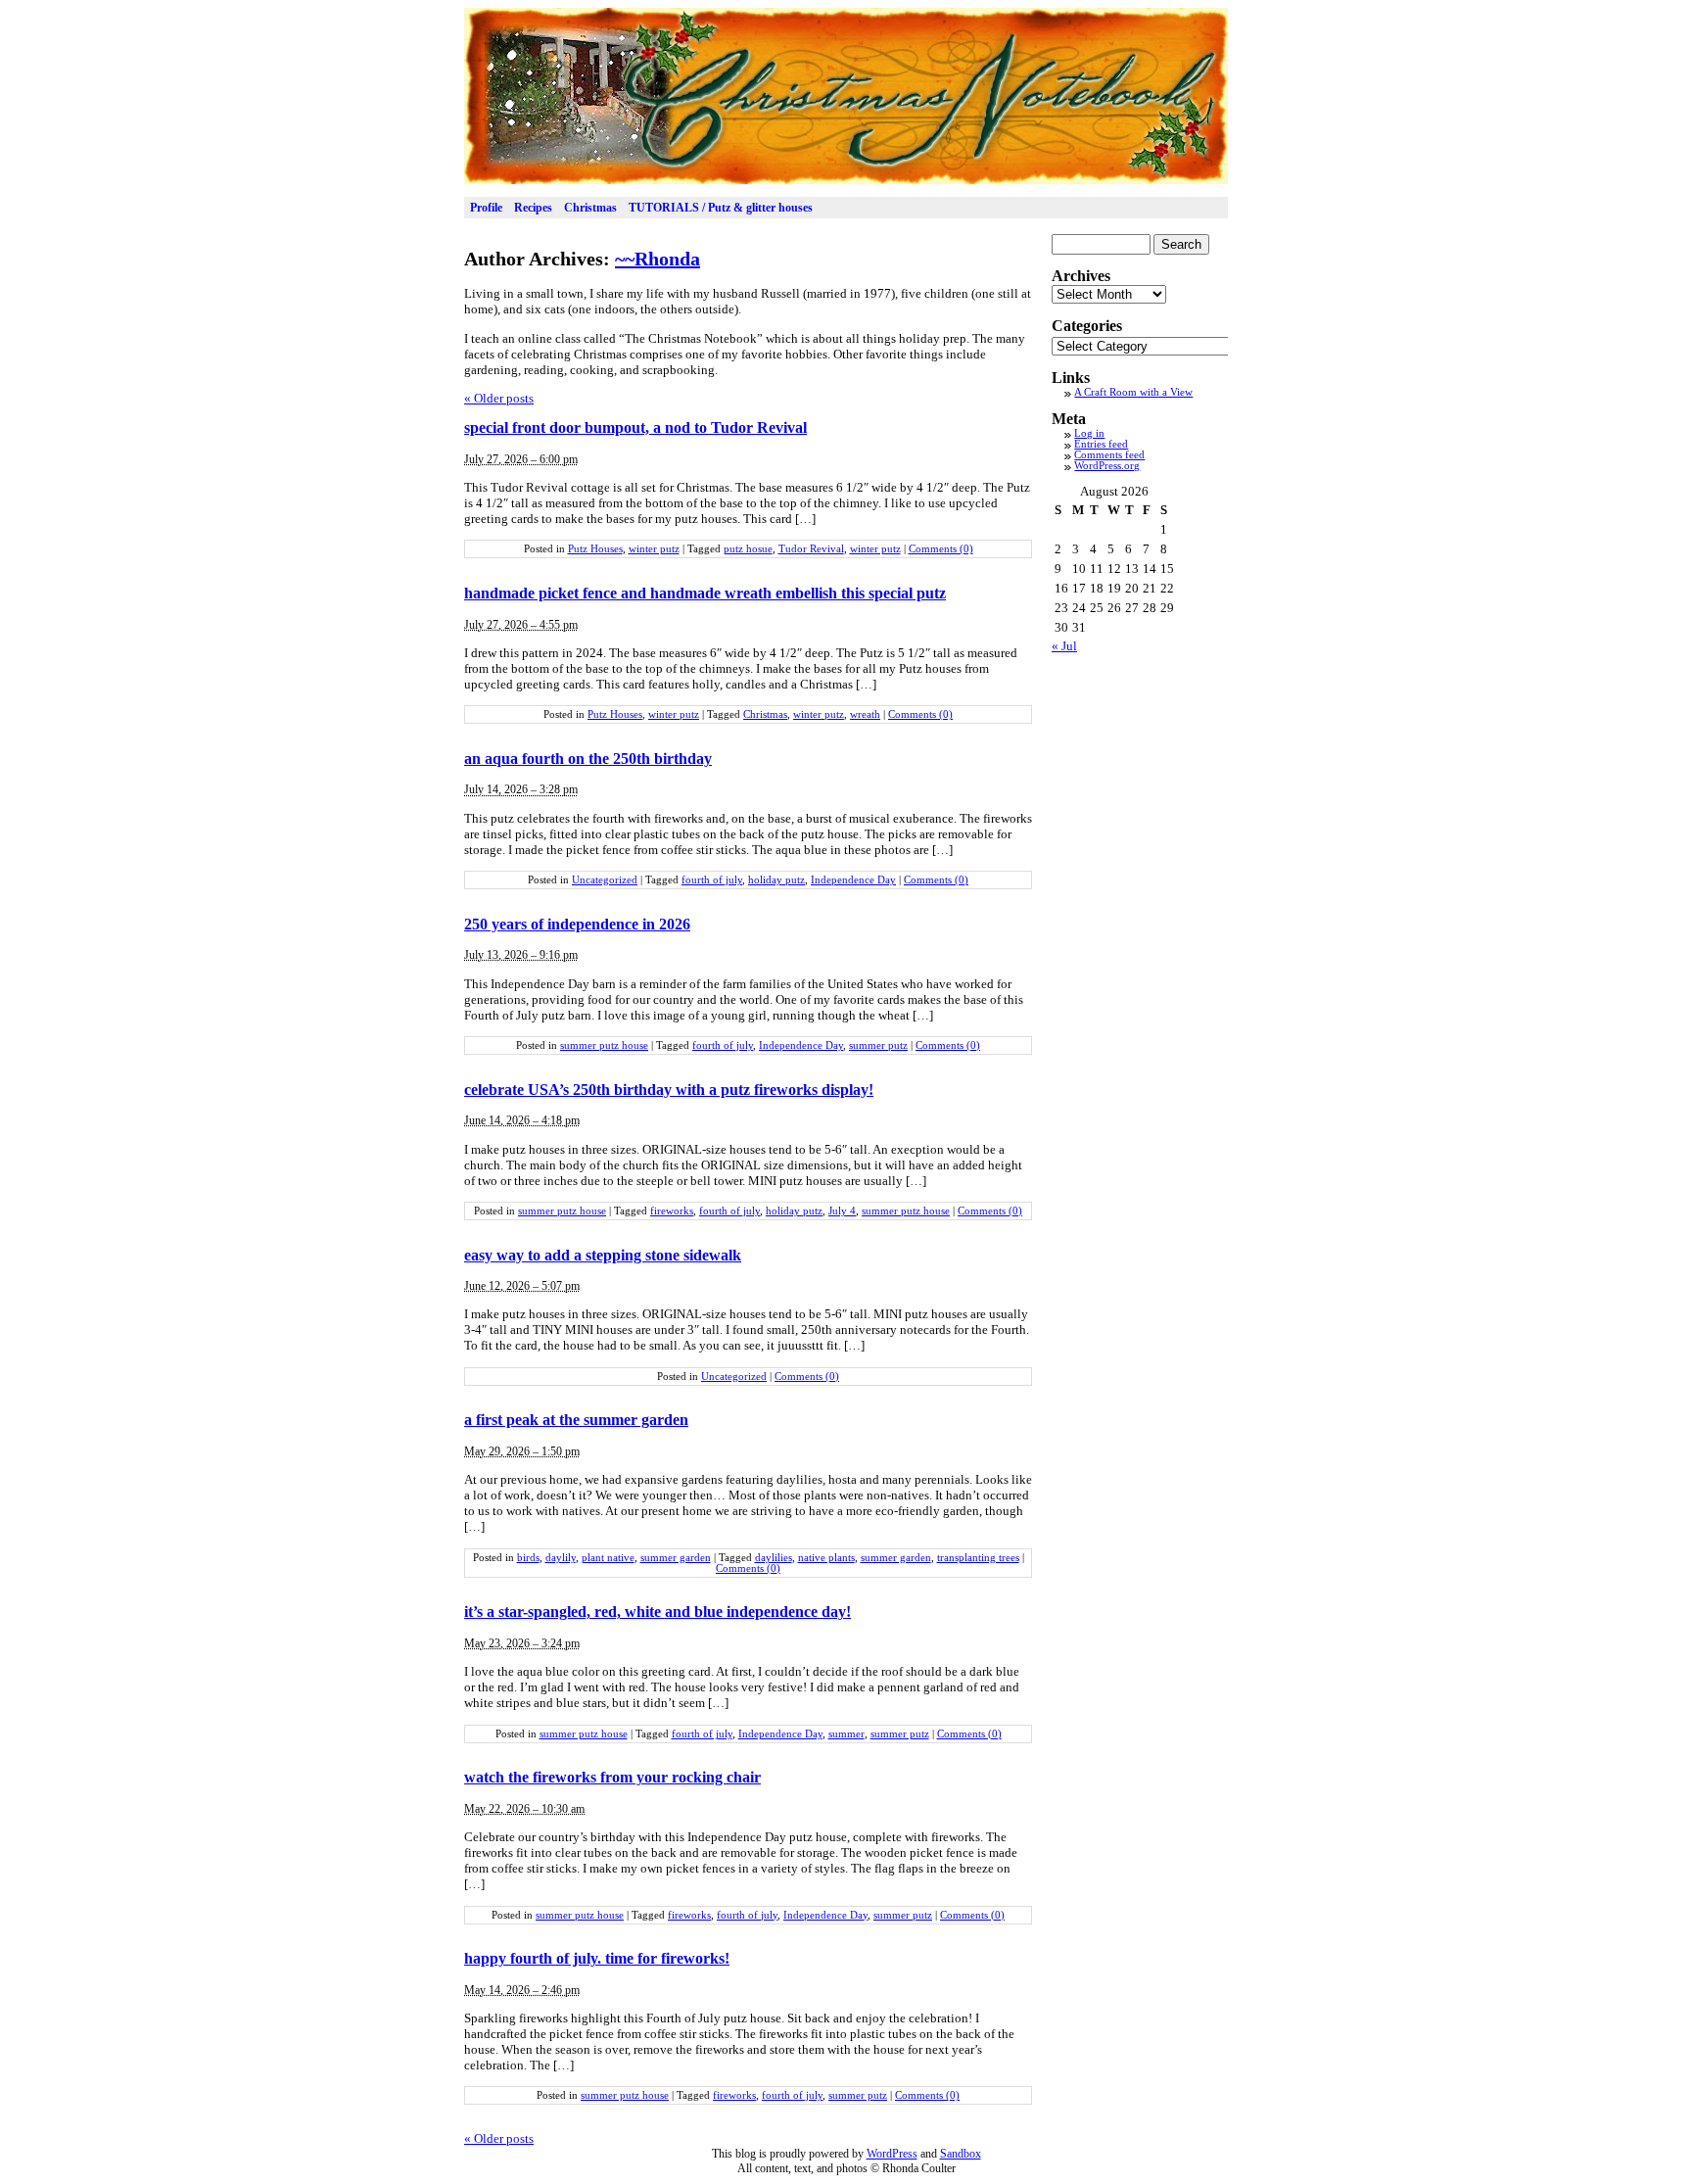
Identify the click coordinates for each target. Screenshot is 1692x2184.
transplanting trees (978, 1558)
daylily (561, 1558)
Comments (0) (941, 549)
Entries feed (1101, 444)
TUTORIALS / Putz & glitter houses (721, 208)
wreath (865, 714)
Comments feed (1109, 455)
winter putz (654, 549)
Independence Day (853, 880)
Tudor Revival (811, 549)
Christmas (590, 208)
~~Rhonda (658, 259)
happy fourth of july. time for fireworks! (597, 1958)
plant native (608, 1558)
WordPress (892, 2154)
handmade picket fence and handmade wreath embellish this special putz (705, 593)
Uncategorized (605, 880)
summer (846, 1734)
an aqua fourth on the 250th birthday (588, 759)
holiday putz (776, 880)
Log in (1089, 433)
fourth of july (712, 880)
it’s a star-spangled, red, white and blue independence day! (658, 1612)
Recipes (533, 208)
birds (528, 1558)
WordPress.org (1107, 466)
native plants (826, 1558)
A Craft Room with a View (1133, 392)
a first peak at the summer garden (576, 1420)
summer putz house (604, 1045)
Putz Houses (595, 549)
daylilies (774, 1558)
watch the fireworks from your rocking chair (612, 1777)
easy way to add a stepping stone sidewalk (603, 1255)
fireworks (672, 1211)
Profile (486, 208)
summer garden (676, 1558)
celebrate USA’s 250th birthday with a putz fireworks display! (669, 1090)
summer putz (878, 1045)
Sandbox (961, 2154)
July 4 (842, 1211)
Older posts (499, 398)
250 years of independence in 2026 (577, 924)
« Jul (1064, 646)
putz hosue (748, 549)
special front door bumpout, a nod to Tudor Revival (635, 427)
